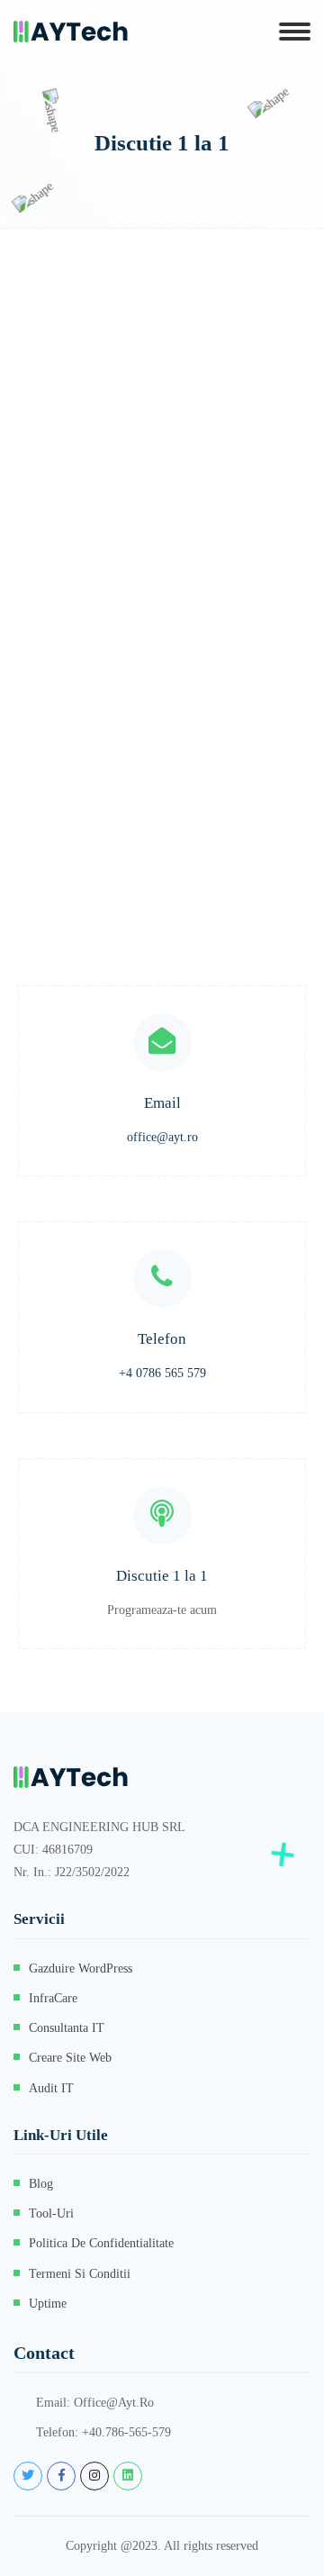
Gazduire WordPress (81, 1968)
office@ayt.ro (162, 1137)
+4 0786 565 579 (162, 1373)
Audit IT (51, 2088)
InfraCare (53, 1998)
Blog (41, 2184)
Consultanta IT (67, 2028)
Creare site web (70, 2058)
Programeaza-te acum (162, 1610)
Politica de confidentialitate (101, 2243)
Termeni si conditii (80, 2274)
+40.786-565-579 (126, 2432)
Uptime (48, 2304)
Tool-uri (51, 2213)
